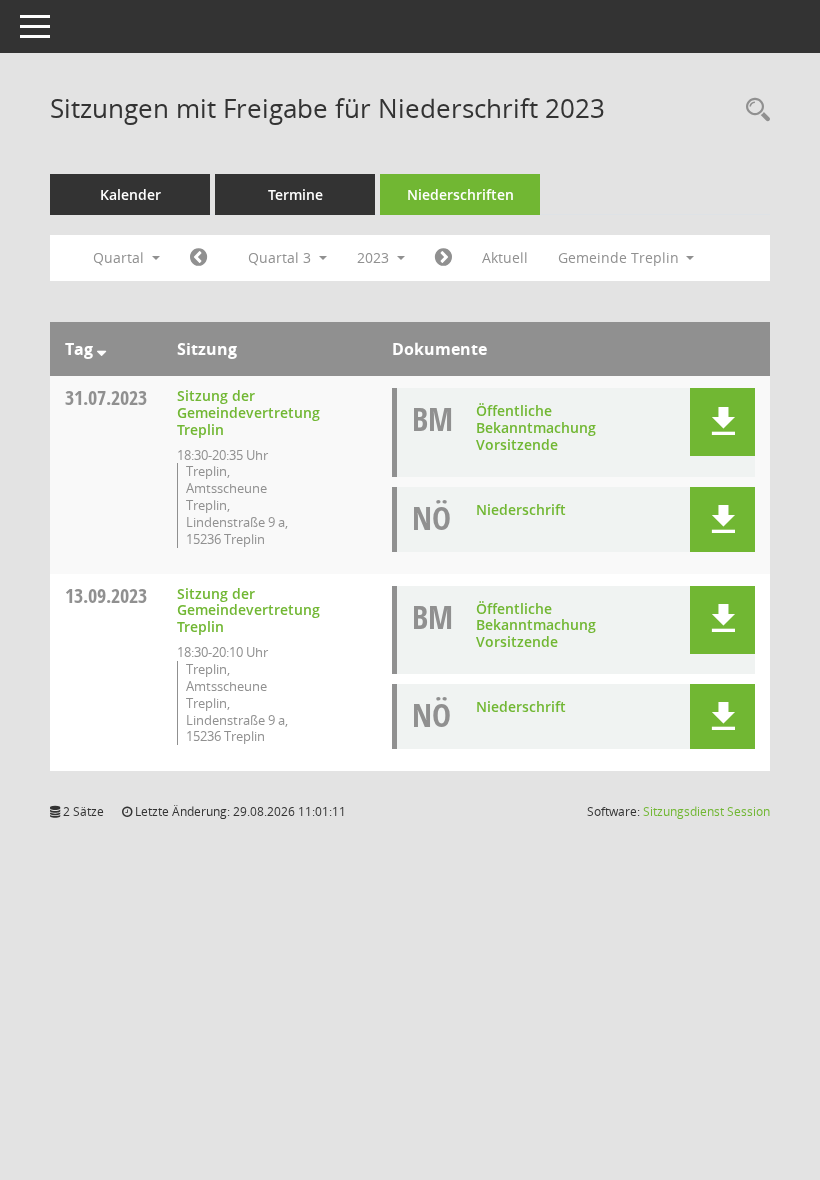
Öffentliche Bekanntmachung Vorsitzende (536, 427)
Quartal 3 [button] (281, 257)
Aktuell (505, 257)
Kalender (130, 194)
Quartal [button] (120, 257)
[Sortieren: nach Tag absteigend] (101, 349)
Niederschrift (521, 509)
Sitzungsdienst (706, 811)
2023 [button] (375, 257)
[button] (722, 422)
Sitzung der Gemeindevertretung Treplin (248, 412)
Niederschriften (460, 194)
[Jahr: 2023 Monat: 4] (198, 258)
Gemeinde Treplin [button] (620, 257)
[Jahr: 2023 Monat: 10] (443, 258)
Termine (295, 194)
